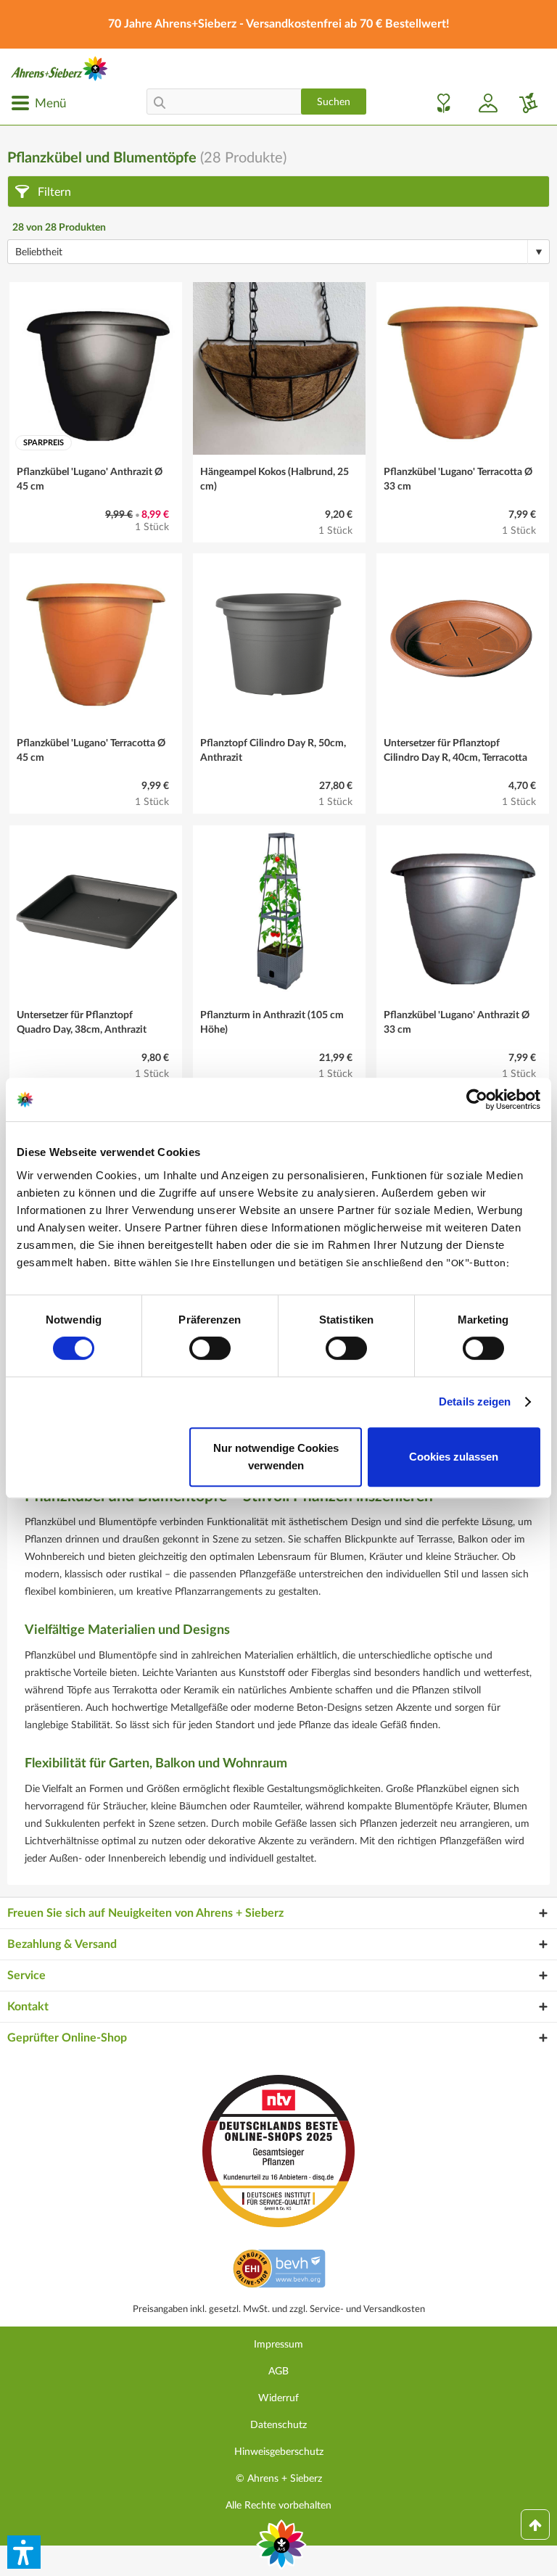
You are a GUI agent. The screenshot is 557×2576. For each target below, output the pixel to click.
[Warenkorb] (523, 103)
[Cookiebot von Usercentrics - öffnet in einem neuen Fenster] (477, 1099)
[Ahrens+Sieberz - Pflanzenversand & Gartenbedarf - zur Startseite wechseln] (59, 69)
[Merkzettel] (440, 103)
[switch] (210, 1348)
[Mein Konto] (482, 103)
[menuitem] (38, 103)
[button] (24, 2552)
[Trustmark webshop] (279, 2271)
